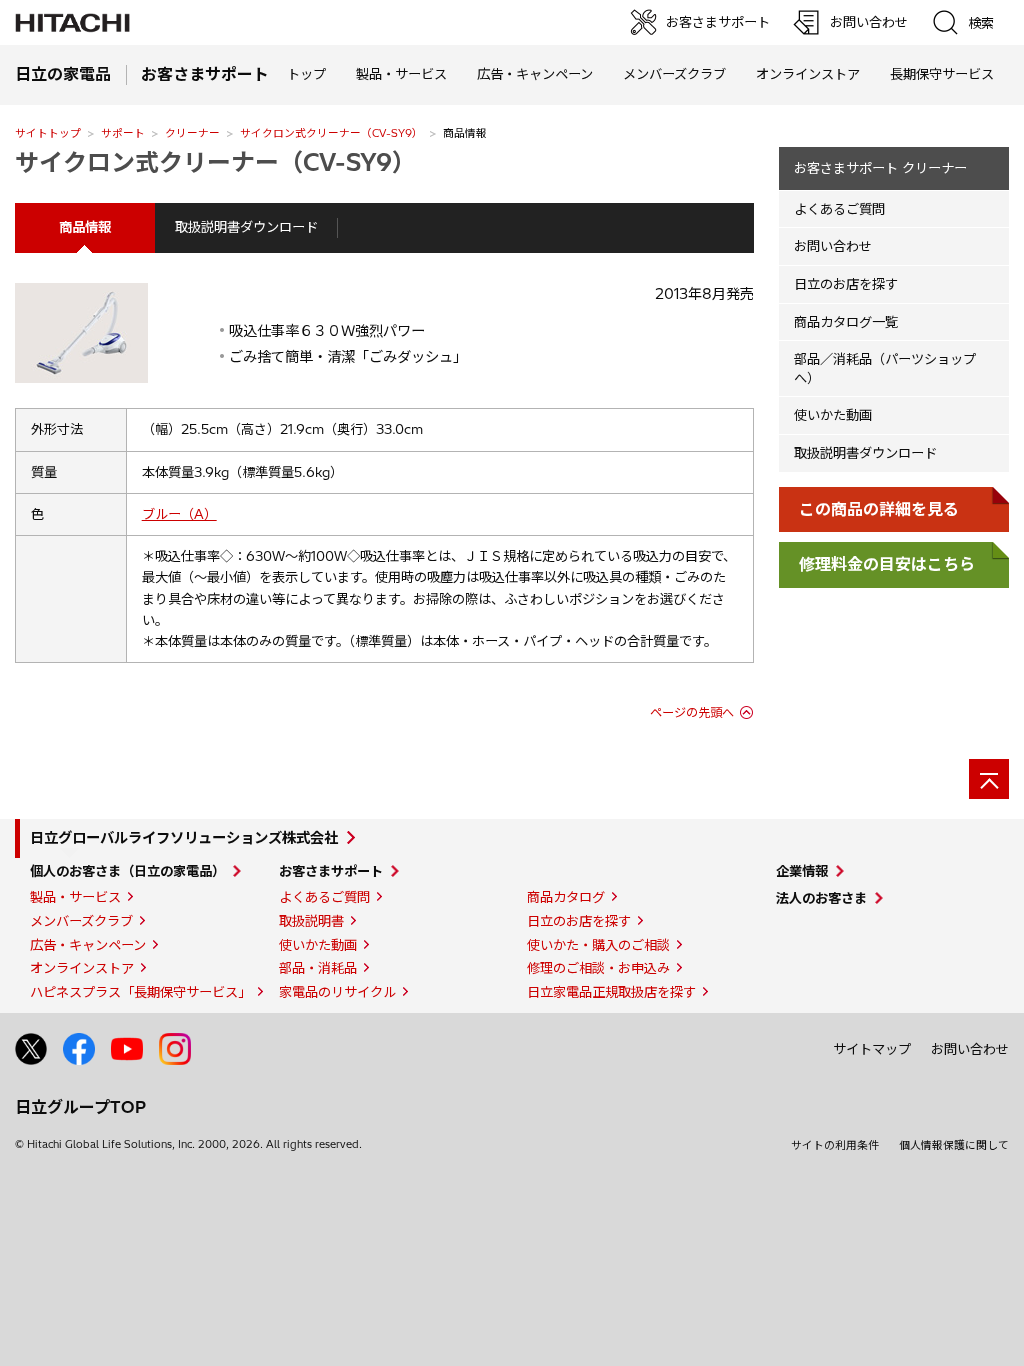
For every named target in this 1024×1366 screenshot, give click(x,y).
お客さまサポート (331, 871)
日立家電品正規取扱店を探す (611, 992)
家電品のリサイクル (337, 992)
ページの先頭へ (692, 712)
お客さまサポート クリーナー (880, 168)
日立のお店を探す (846, 284)
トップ (306, 74)
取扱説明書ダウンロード (246, 227)
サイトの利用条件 (835, 1145)
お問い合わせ (833, 246)
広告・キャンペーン (88, 945)
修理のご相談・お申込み (598, 968)
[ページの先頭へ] (989, 779)
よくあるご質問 (839, 209)
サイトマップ (872, 1049)
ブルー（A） (179, 514)
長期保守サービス (942, 74)
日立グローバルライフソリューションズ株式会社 (184, 838)
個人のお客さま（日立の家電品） (127, 871)
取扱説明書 (311, 921)
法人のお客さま (821, 898)
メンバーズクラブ (674, 74)
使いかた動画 (833, 415)
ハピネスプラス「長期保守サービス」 (140, 992)
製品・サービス (75, 897)
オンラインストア (808, 74)
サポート (123, 133)
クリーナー (192, 133)
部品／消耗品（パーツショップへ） (885, 368)
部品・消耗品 (318, 968)
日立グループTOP (80, 1107)
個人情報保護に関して (954, 1145)
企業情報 (802, 871)
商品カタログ (566, 897)
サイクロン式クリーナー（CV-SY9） (331, 133)
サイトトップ (48, 133)
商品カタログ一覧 (846, 322)
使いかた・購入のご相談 (598, 945)
